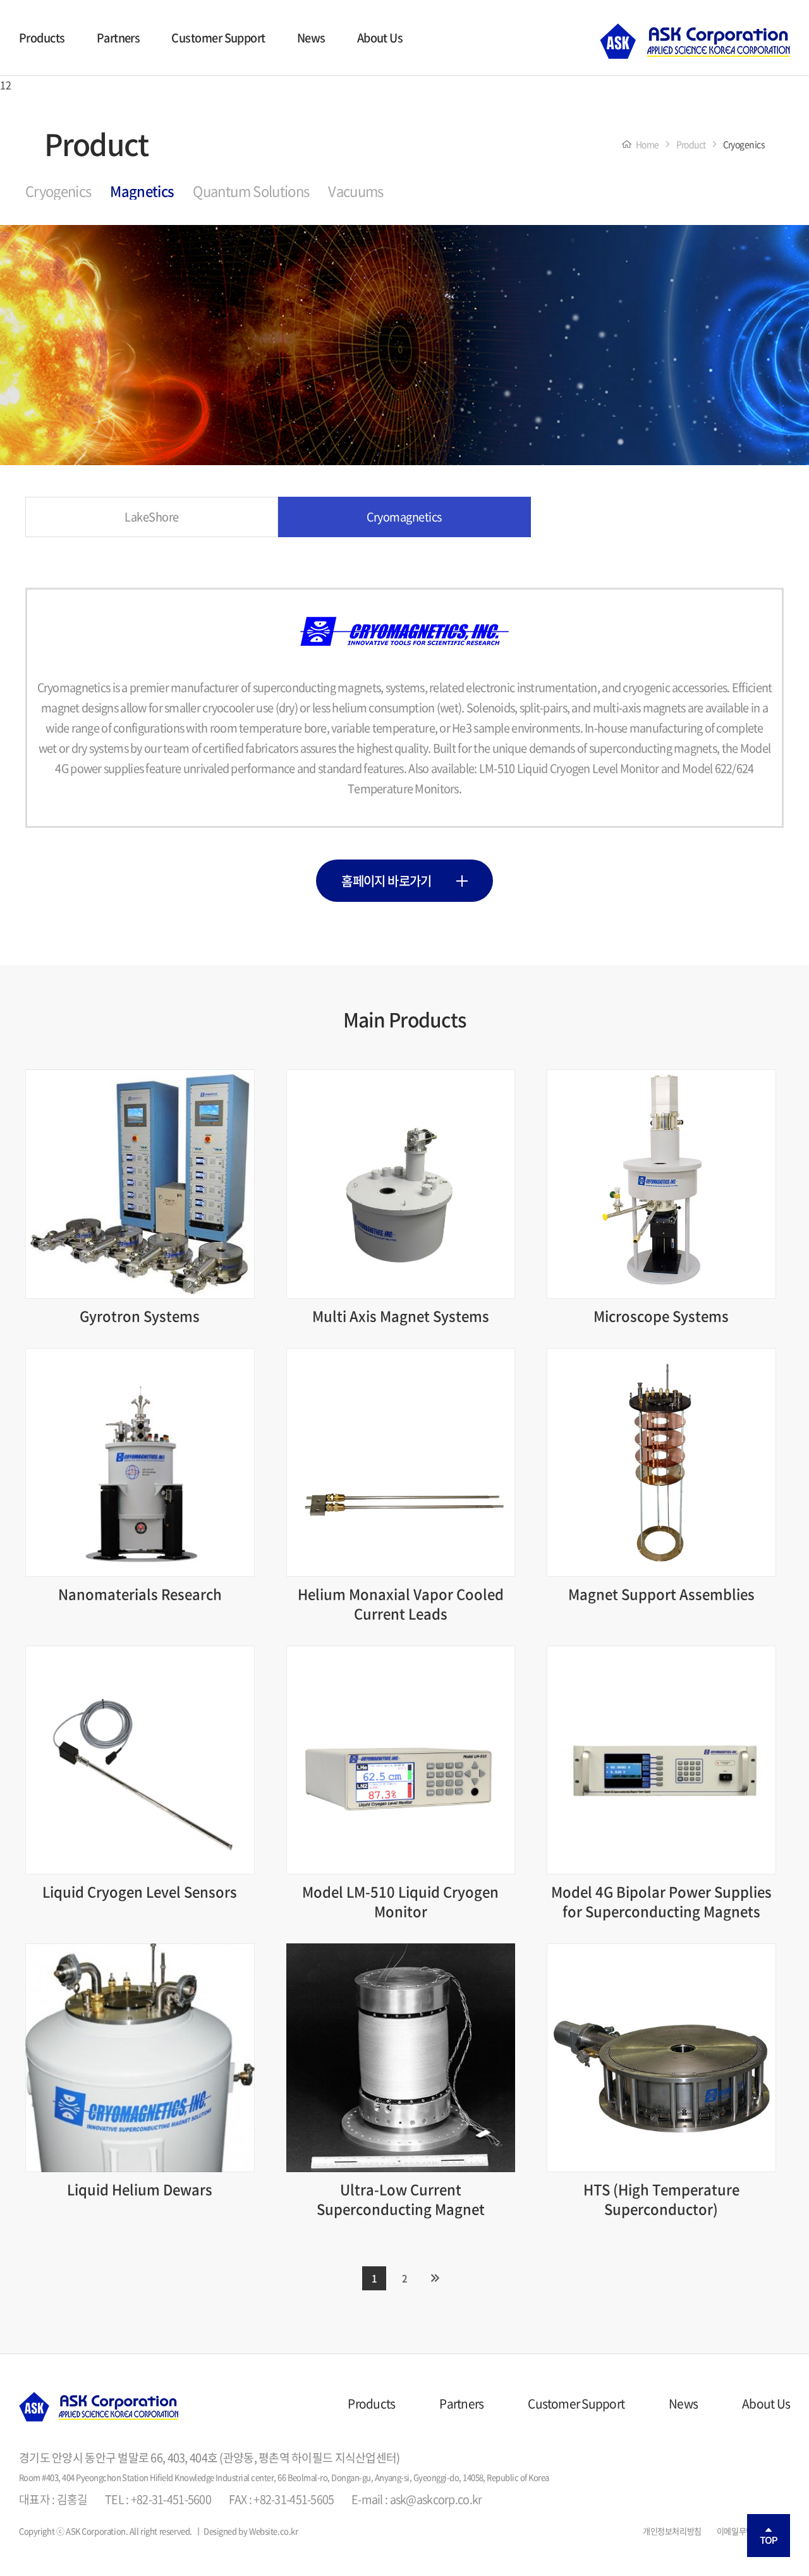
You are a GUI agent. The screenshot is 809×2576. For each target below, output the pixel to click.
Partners (119, 38)
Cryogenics (58, 191)
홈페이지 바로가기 (387, 881)
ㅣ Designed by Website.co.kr (246, 2531)
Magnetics (142, 191)
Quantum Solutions (251, 191)
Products (42, 38)
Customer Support (218, 38)
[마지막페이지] (435, 2278)
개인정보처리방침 (672, 2531)
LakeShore (151, 517)
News (311, 38)
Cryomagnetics (404, 517)
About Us (380, 38)
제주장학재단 (695, 41)
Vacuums (356, 191)
